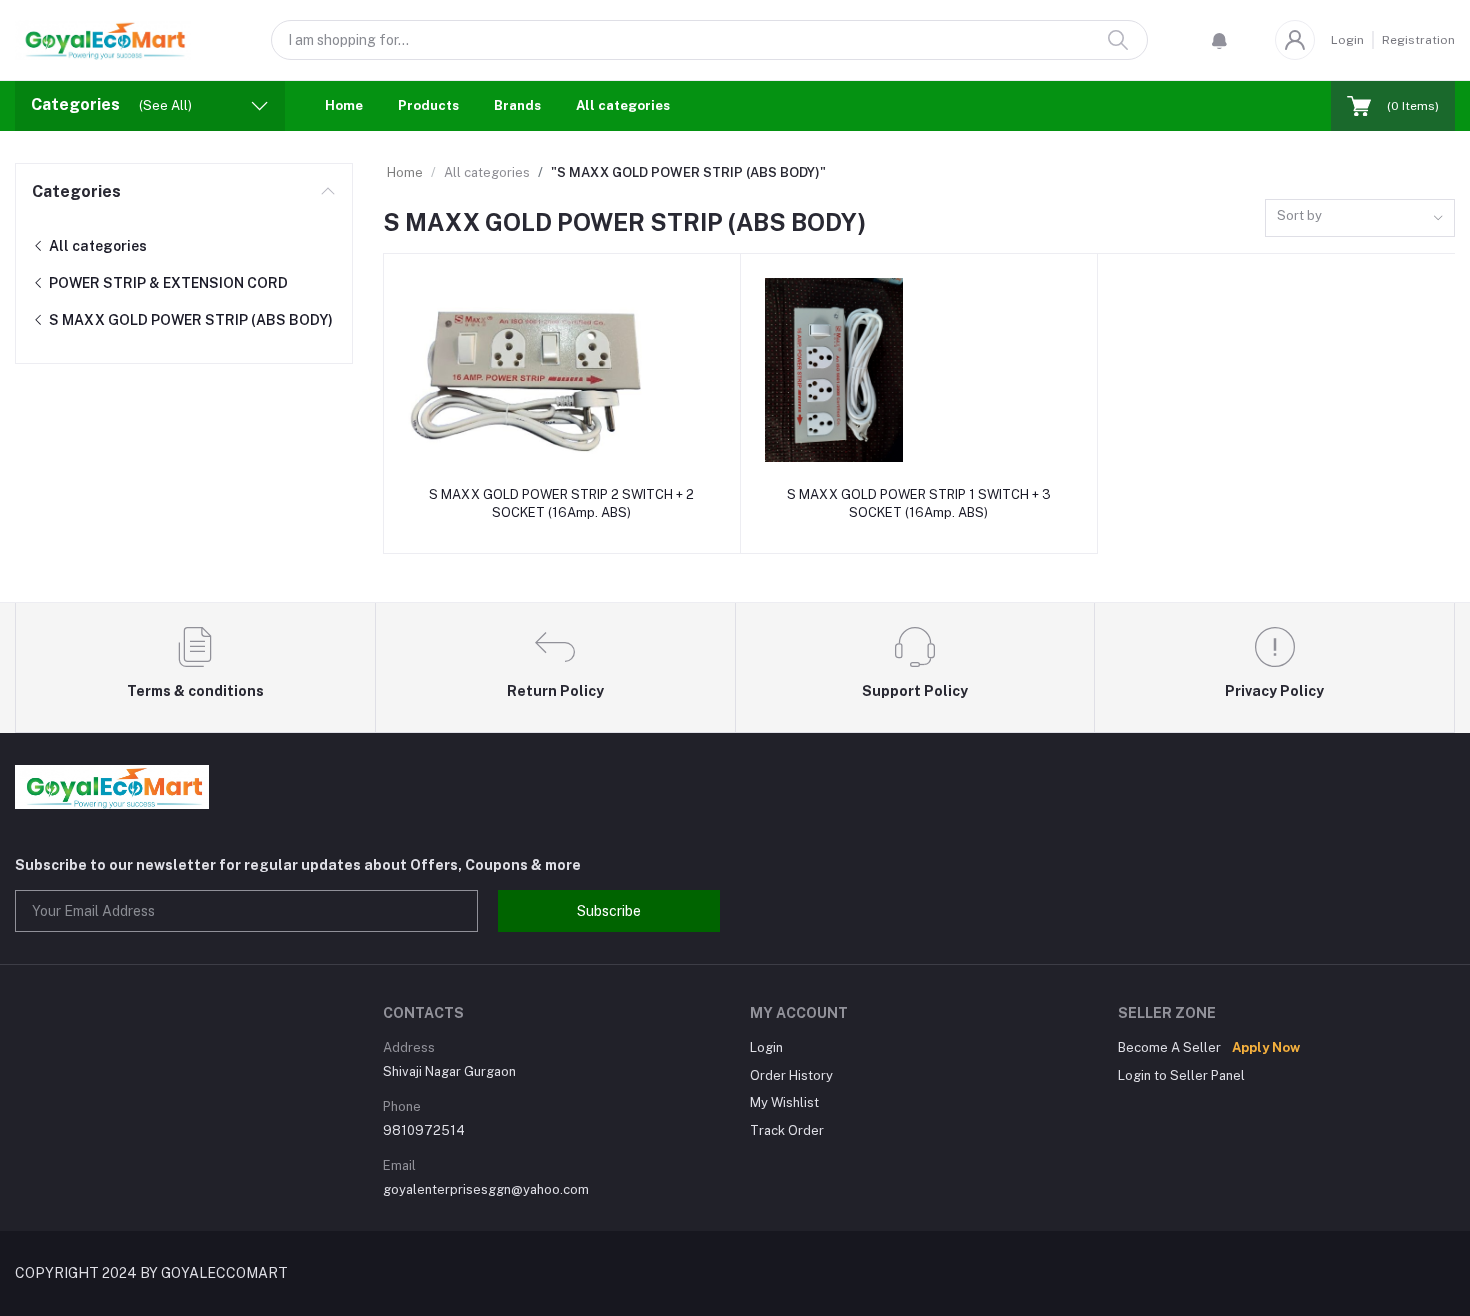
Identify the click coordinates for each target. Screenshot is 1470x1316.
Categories (76, 191)
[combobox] (1360, 218)
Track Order (787, 1130)
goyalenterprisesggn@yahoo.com (486, 1189)
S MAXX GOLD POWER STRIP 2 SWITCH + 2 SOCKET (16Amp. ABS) (561, 503)
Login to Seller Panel (1181, 1075)
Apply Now (1266, 1047)
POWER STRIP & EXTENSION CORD (167, 283)
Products (428, 105)
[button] (1219, 40)
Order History (791, 1075)
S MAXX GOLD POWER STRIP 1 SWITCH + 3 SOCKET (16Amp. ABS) (919, 503)
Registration (1418, 40)
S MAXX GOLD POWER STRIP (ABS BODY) (189, 320)
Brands (517, 105)
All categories (623, 105)
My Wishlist (784, 1102)
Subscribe (609, 911)
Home (344, 105)
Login (1347, 40)
